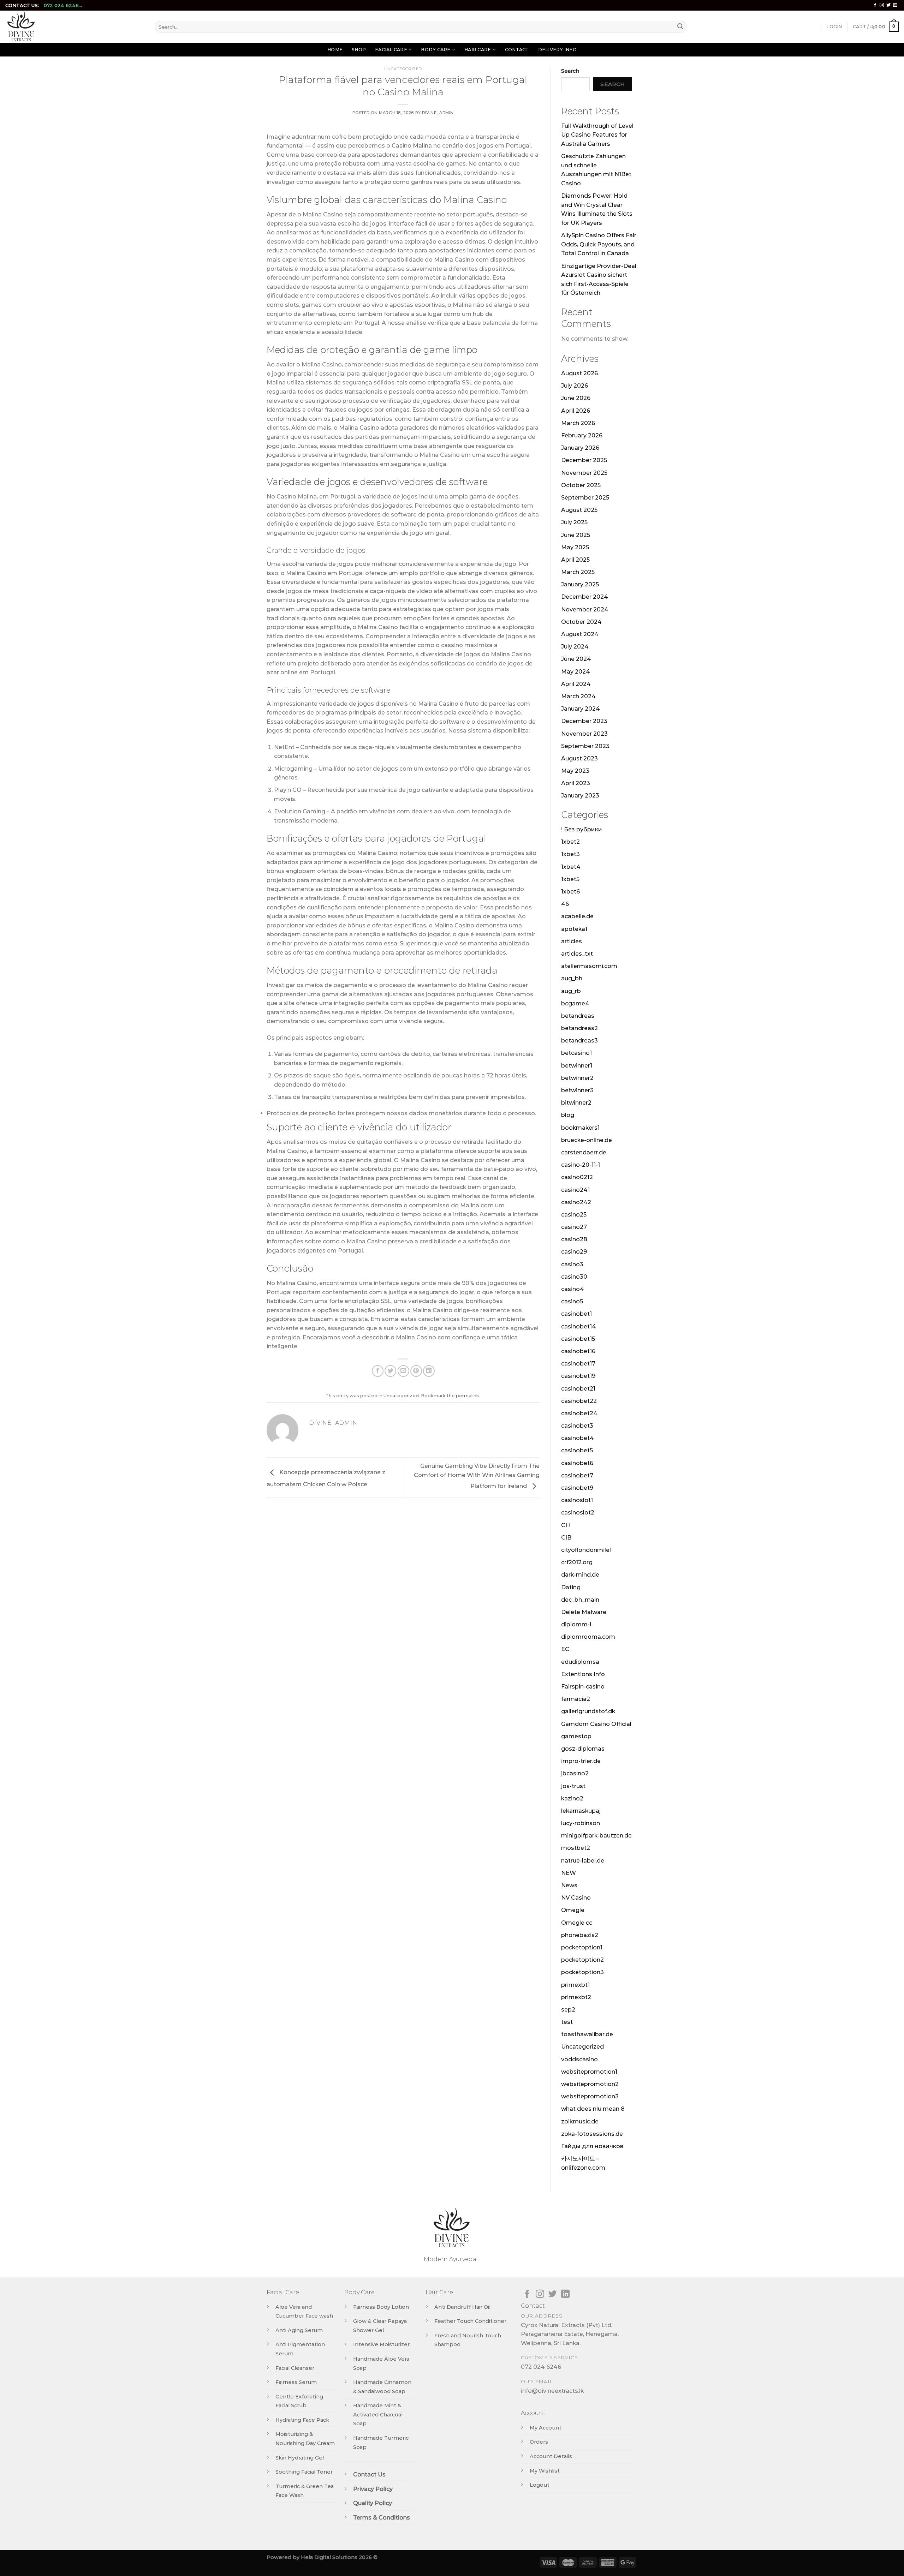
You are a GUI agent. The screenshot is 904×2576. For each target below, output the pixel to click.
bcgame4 (575, 1003)
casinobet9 (577, 1488)
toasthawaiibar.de (587, 2034)
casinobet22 (579, 1401)
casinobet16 (578, 1351)
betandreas (578, 1016)
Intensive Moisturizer (381, 2344)
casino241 (575, 1190)
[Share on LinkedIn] (429, 1371)
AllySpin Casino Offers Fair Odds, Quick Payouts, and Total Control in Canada (599, 244)
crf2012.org (577, 1562)
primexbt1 (575, 1985)
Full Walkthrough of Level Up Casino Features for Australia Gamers (597, 135)
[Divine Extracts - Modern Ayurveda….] (75, 27)
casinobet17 (578, 1364)
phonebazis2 (580, 1935)
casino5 (572, 1301)
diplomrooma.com (588, 1637)
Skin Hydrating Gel (300, 2458)
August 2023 (579, 758)
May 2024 (576, 672)
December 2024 (585, 597)
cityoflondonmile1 (586, 1550)
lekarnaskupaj (581, 1811)
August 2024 (580, 634)
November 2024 (585, 609)
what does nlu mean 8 (593, 2109)
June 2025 (576, 535)
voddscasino (579, 2059)
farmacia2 (576, 1699)
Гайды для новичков (592, 2146)
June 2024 (576, 659)
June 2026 (576, 398)
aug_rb (571, 991)
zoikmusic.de (580, 2121)
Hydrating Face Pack (302, 2420)
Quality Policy (373, 2503)
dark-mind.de (580, 1575)
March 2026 (578, 423)
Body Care (436, 50)
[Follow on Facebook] (875, 5)
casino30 (574, 1277)
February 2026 (582, 435)
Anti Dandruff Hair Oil (462, 2307)
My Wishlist (545, 2471)
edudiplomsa (580, 1662)
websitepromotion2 (590, 2084)
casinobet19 (578, 1376)
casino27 (574, 1227)
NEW (569, 1873)
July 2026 (575, 386)
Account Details (551, 2456)
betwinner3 (577, 1090)
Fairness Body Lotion (381, 2307)
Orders (539, 2442)
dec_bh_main (580, 1600)
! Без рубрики (582, 829)
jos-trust (573, 1786)
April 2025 (575, 560)
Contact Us (369, 2475)
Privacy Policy (373, 2489)
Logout (540, 2485)
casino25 (574, 1215)
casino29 (574, 1252)
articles (572, 941)
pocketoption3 (582, 1972)
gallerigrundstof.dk (588, 1711)
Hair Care (478, 50)
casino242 (576, 1202)
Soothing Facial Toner (304, 2472)
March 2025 (578, 572)
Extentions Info (583, 1674)
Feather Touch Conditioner (470, 2321)
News (569, 1885)
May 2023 (575, 771)
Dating (571, 1587)
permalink (468, 1396)
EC (565, 1649)
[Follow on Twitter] (888, 5)
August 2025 (579, 510)
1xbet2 (570, 842)
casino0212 (577, 1177)
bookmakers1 (580, 1128)
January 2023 (580, 796)
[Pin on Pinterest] (416, 1371)
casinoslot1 (577, 1500)
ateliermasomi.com (589, 966)
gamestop (576, 1736)
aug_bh (572, 978)
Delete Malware (584, 1612)
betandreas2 (579, 1028)
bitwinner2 (576, 1103)
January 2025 (580, 584)
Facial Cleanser (295, 2368)
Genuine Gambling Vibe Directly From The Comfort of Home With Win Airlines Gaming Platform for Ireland (477, 1476)
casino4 (573, 1289)
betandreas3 (579, 1041)
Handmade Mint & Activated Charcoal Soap (378, 2414)
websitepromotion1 (589, 2072)
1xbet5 (570, 879)
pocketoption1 (582, 1947)
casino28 (574, 1239)
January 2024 (581, 709)
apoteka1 (574, 929)
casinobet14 (579, 1326)
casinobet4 (578, 1438)
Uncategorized (403, 69)
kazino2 (572, 1798)
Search (570, 71)
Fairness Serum (296, 2382)
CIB (566, 1538)
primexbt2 (576, 1997)
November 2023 (584, 734)
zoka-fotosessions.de (592, 2134)
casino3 (572, 1264)
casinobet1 (576, 1314)
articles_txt (577, 954)
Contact (517, 50)
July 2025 (574, 522)
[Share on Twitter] (390, 1371)
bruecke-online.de (587, 1140)
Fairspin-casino (583, 1687)
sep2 (568, 2010)
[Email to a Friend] (403, 1371)
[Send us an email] (895, 5)
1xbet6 (570, 892)
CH (566, 1525)
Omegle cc (577, 1923)
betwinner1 (577, 1066)
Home (335, 50)
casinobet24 (579, 1413)
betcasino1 (576, 1053)
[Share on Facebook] (378, 1371)
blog (568, 1115)
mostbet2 (576, 1848)
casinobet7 (577, 1475)
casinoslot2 (578, 1513)
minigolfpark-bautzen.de (596, 1836)
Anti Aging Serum (299, 2330)
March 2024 (578, 696)
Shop (359, 50)
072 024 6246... (63, 5)
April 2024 (576, 684)
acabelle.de (577, 916)
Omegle (573, 1910)
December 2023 (584, 721)
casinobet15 (578, 1339)
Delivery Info (557, 50)
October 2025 (581, 485)
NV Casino (576, 1898)
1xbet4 (571, 867)
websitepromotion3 (590, 2096)
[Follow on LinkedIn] (565, 2294)
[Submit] (680, 27)
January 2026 (580, 448)
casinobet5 (577, 1450)
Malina (422, 146)
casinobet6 (577, 1463)
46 (565, 904)
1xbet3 (570, 854)
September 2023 (585, 746)
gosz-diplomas (583, 1749)
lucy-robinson (581, 1823)
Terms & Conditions (382, 2518)
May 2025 (575, 547)
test (567, 2022)
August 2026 (579, 373)
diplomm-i (576, 1624)
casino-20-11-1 (581, 1165)
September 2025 (585, 498)
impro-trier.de (581, 1761)
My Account (546, 2428)
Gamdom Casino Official (596, 1724)
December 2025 (584, 460)
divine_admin (438, 113)
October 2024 (581, 622)
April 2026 (576, 411)
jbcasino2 (575, 1773)
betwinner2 (577, 1078)
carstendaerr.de (584, 1152)
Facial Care (391, 50)
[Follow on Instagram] (882, 5)
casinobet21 (578, 1389)
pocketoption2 (582, 1960)
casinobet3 (577, 1426)
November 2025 (584, 473)
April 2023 (576, 783)
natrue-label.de (583, 1861)
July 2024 (575, 647)
